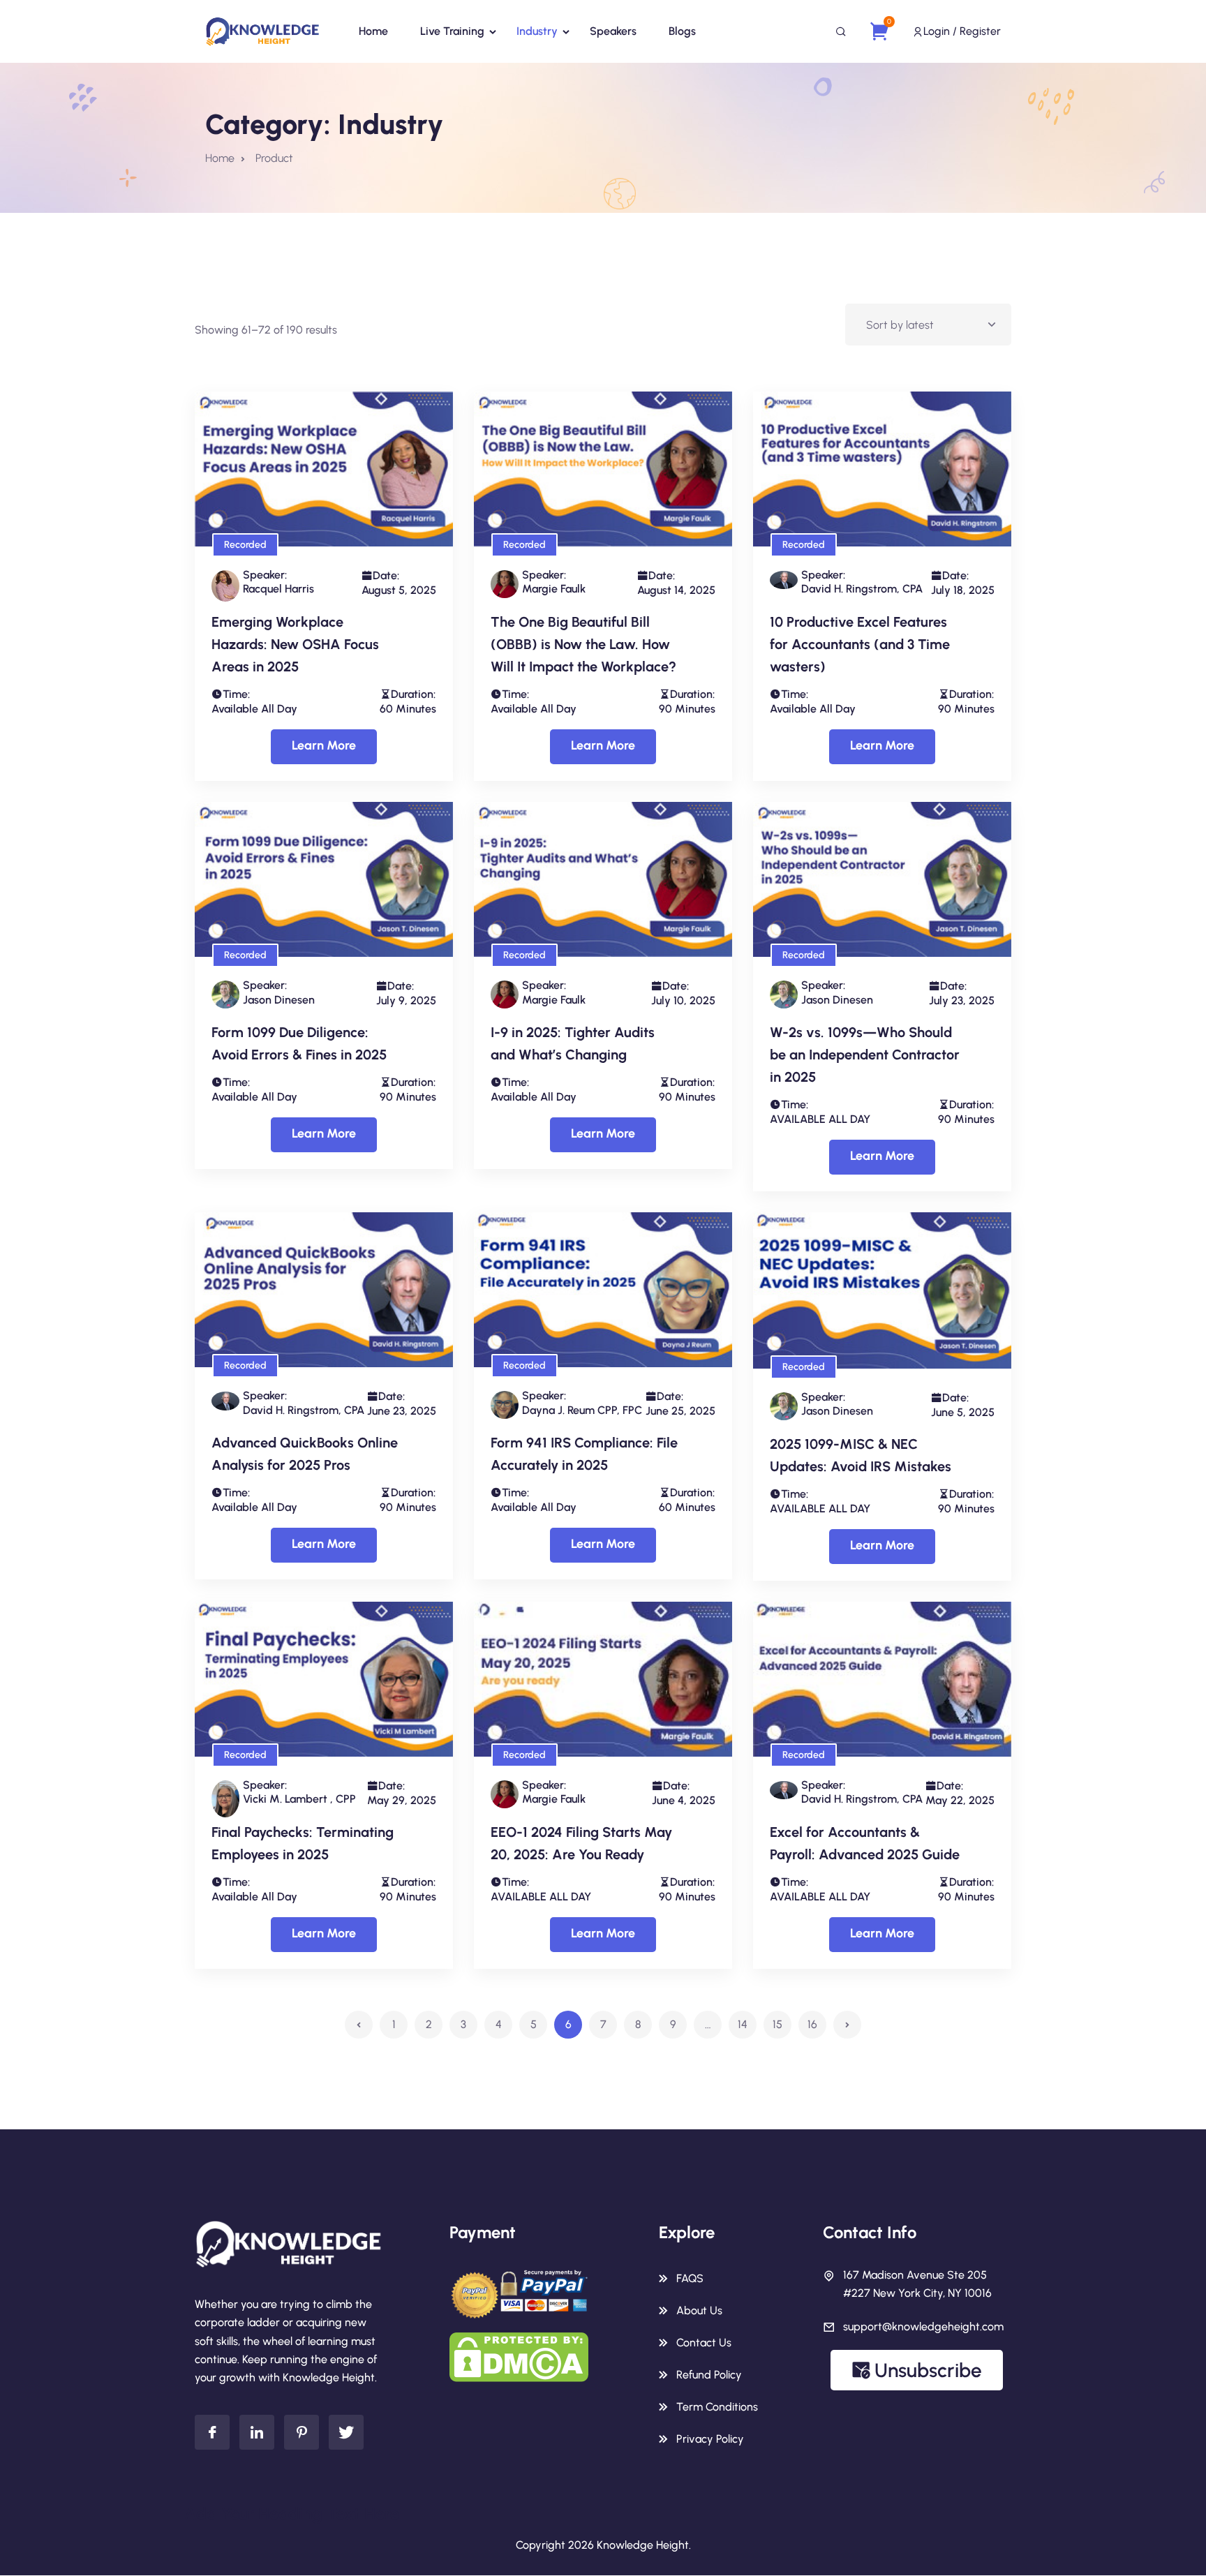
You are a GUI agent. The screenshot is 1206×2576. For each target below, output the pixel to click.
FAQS (690, 2278)
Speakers (613, 31)
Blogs (682, 31)
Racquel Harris (278, 589)
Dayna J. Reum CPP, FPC (582, 1410)
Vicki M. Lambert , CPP (299, 1799)
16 (812, 2024)
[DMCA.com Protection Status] (519, 2357)
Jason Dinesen (279, 1000)
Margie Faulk (554, 589)
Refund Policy (709, 2375)
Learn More (324, 745)
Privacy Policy (710, 2439)
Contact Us (704, 2343)
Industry (537, 31)
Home (373, 31)
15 (777, 2024)
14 (743, 2024)
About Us (699, 2310)
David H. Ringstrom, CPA (862, 589)
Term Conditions (717, 2407)
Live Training (452, 31)
